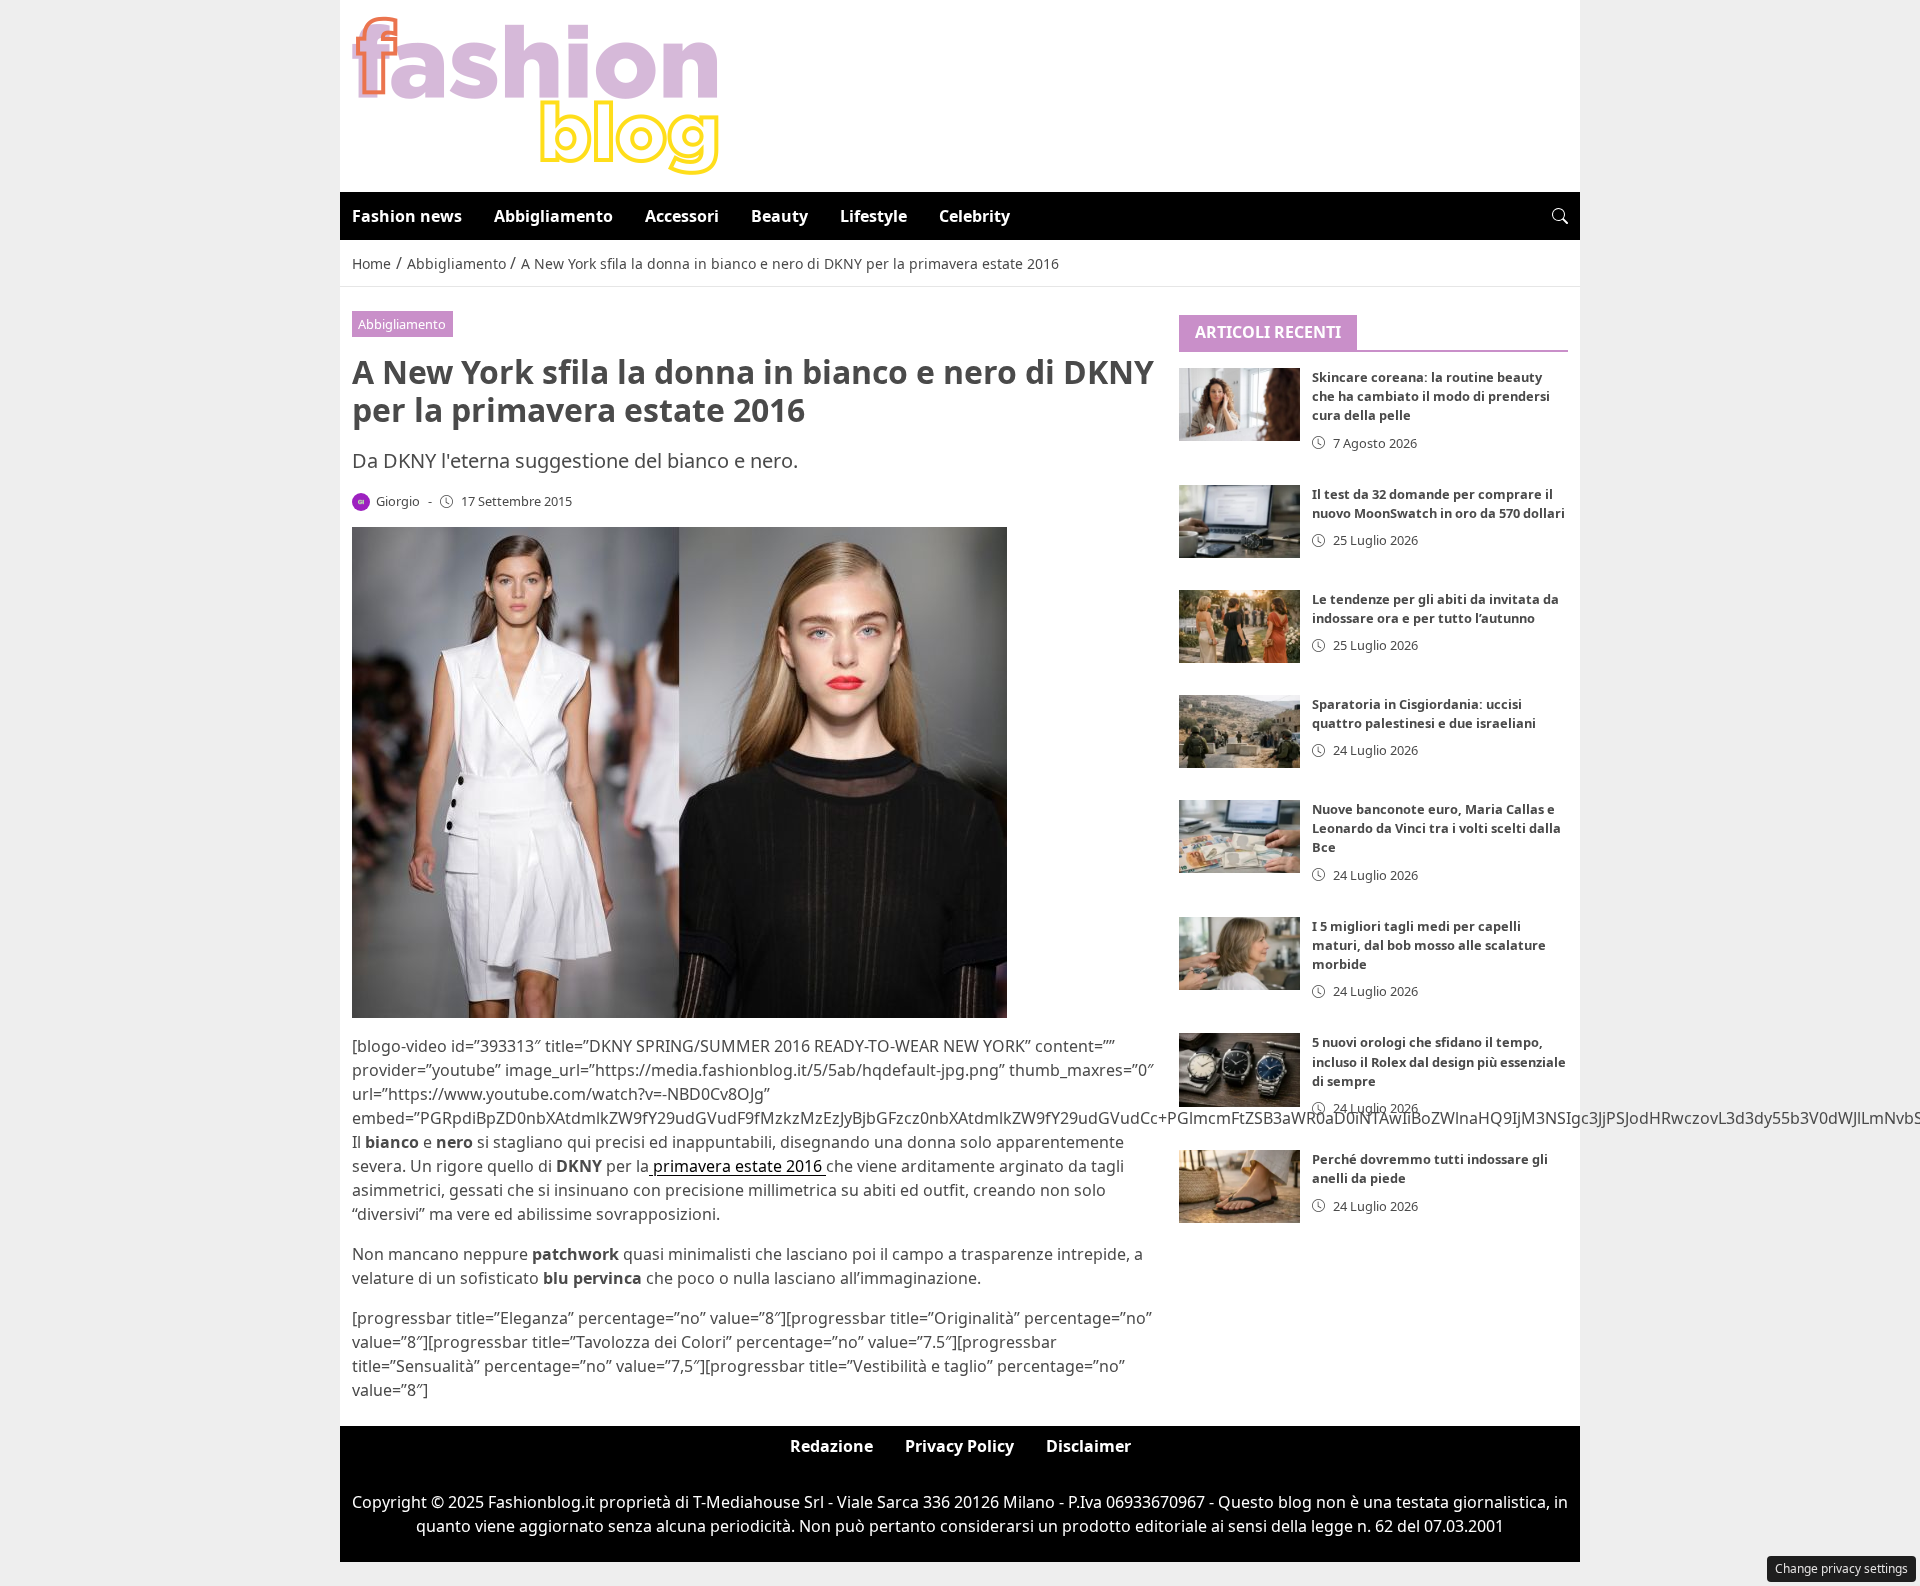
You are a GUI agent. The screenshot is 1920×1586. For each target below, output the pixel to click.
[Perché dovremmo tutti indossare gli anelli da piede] (1240, 1187)
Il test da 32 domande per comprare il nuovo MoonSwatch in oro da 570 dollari (1438, 503)
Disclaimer (1088, 1446)
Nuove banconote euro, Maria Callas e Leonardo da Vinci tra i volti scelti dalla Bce (1436, 828)
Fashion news (407, 216)
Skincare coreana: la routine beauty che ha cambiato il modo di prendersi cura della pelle (1431, 397)
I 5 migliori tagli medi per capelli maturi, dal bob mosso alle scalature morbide (1429, 945)
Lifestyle (873, 216)
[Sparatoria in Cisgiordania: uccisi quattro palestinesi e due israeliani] (1240, 731)
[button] (1560, 216)
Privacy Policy (959, 1446)
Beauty (779, 216)
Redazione (831, 1446)
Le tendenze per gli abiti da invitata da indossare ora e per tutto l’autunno (1435, 608)
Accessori (682, 216)
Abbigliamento (553, 216)
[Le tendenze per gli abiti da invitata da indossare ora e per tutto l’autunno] (1240, 626)
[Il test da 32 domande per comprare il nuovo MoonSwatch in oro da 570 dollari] (1240, 521)
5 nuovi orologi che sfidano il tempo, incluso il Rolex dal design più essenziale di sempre (1439, 1062)
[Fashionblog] (535, 94)
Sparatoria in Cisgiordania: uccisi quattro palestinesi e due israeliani (1424, 713)
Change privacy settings (1841, 1568)
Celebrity (974, 216)
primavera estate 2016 (737, 1166)
